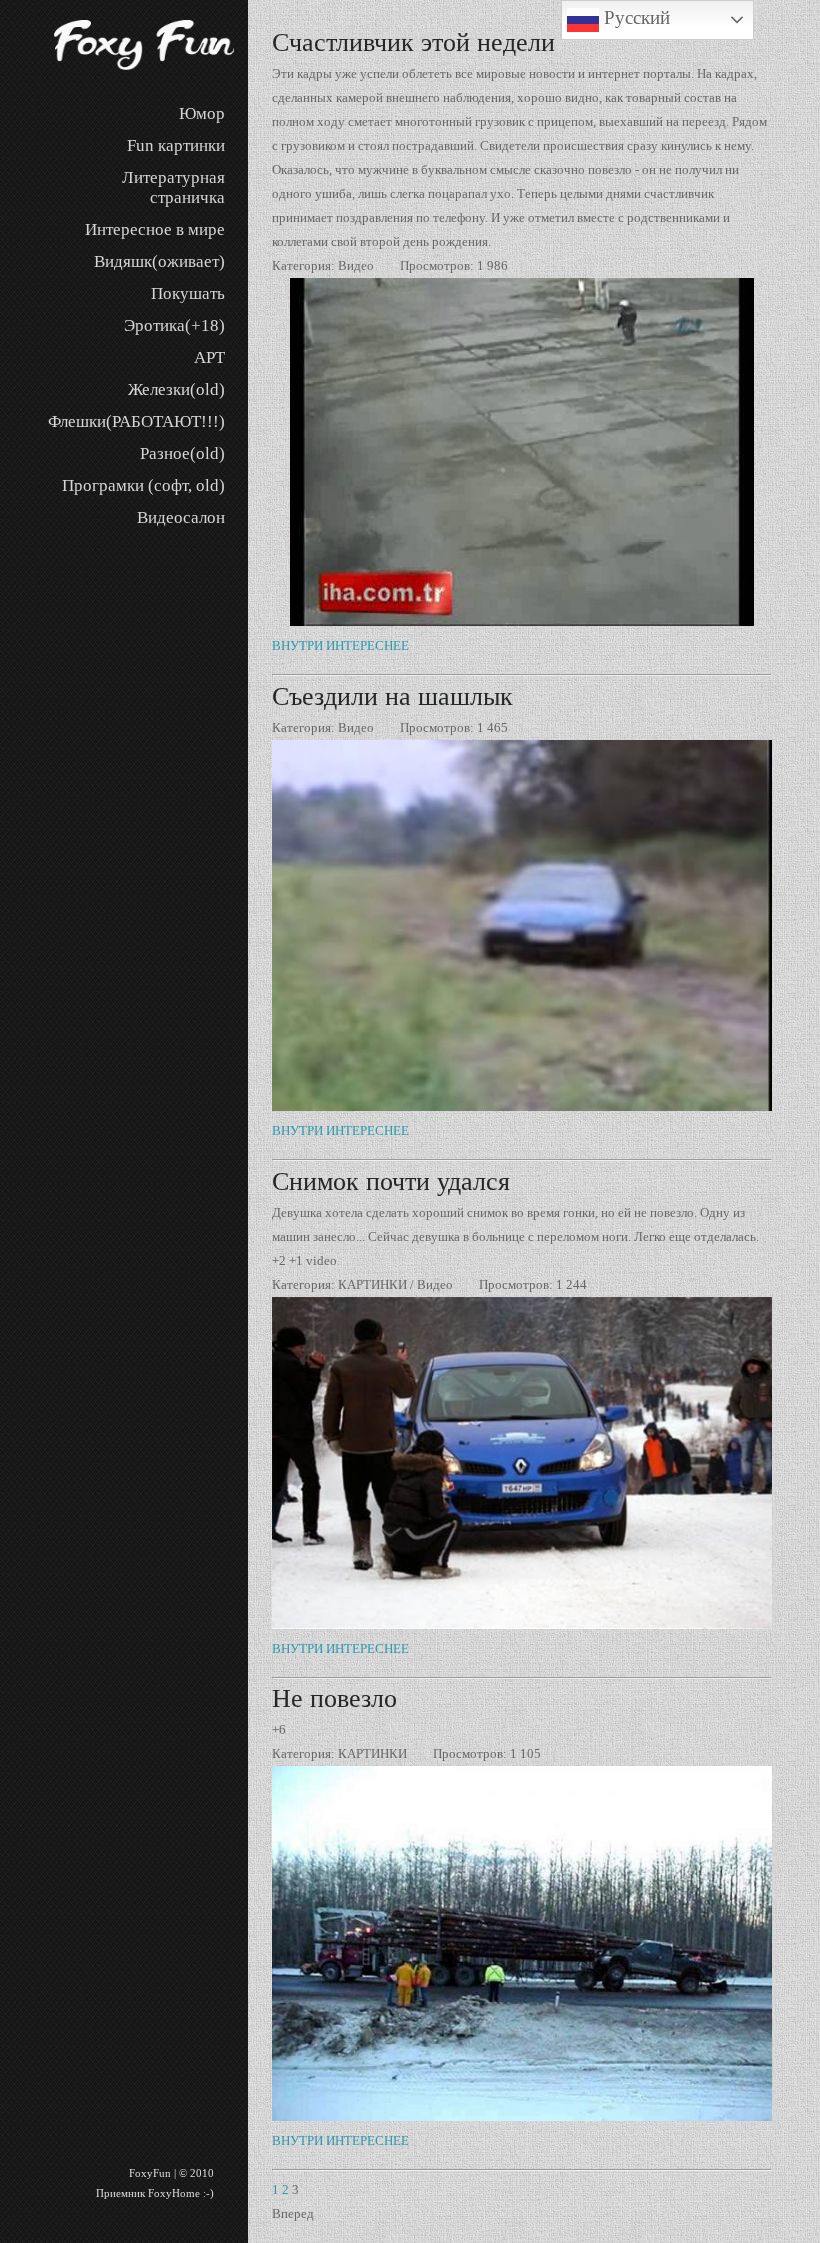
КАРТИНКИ (372, 1284)
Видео (356, 265)
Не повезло (334, 1698)
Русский (634, 17)
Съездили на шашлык (392, 696)
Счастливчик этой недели (413, 42)
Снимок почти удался (391, 1181)
